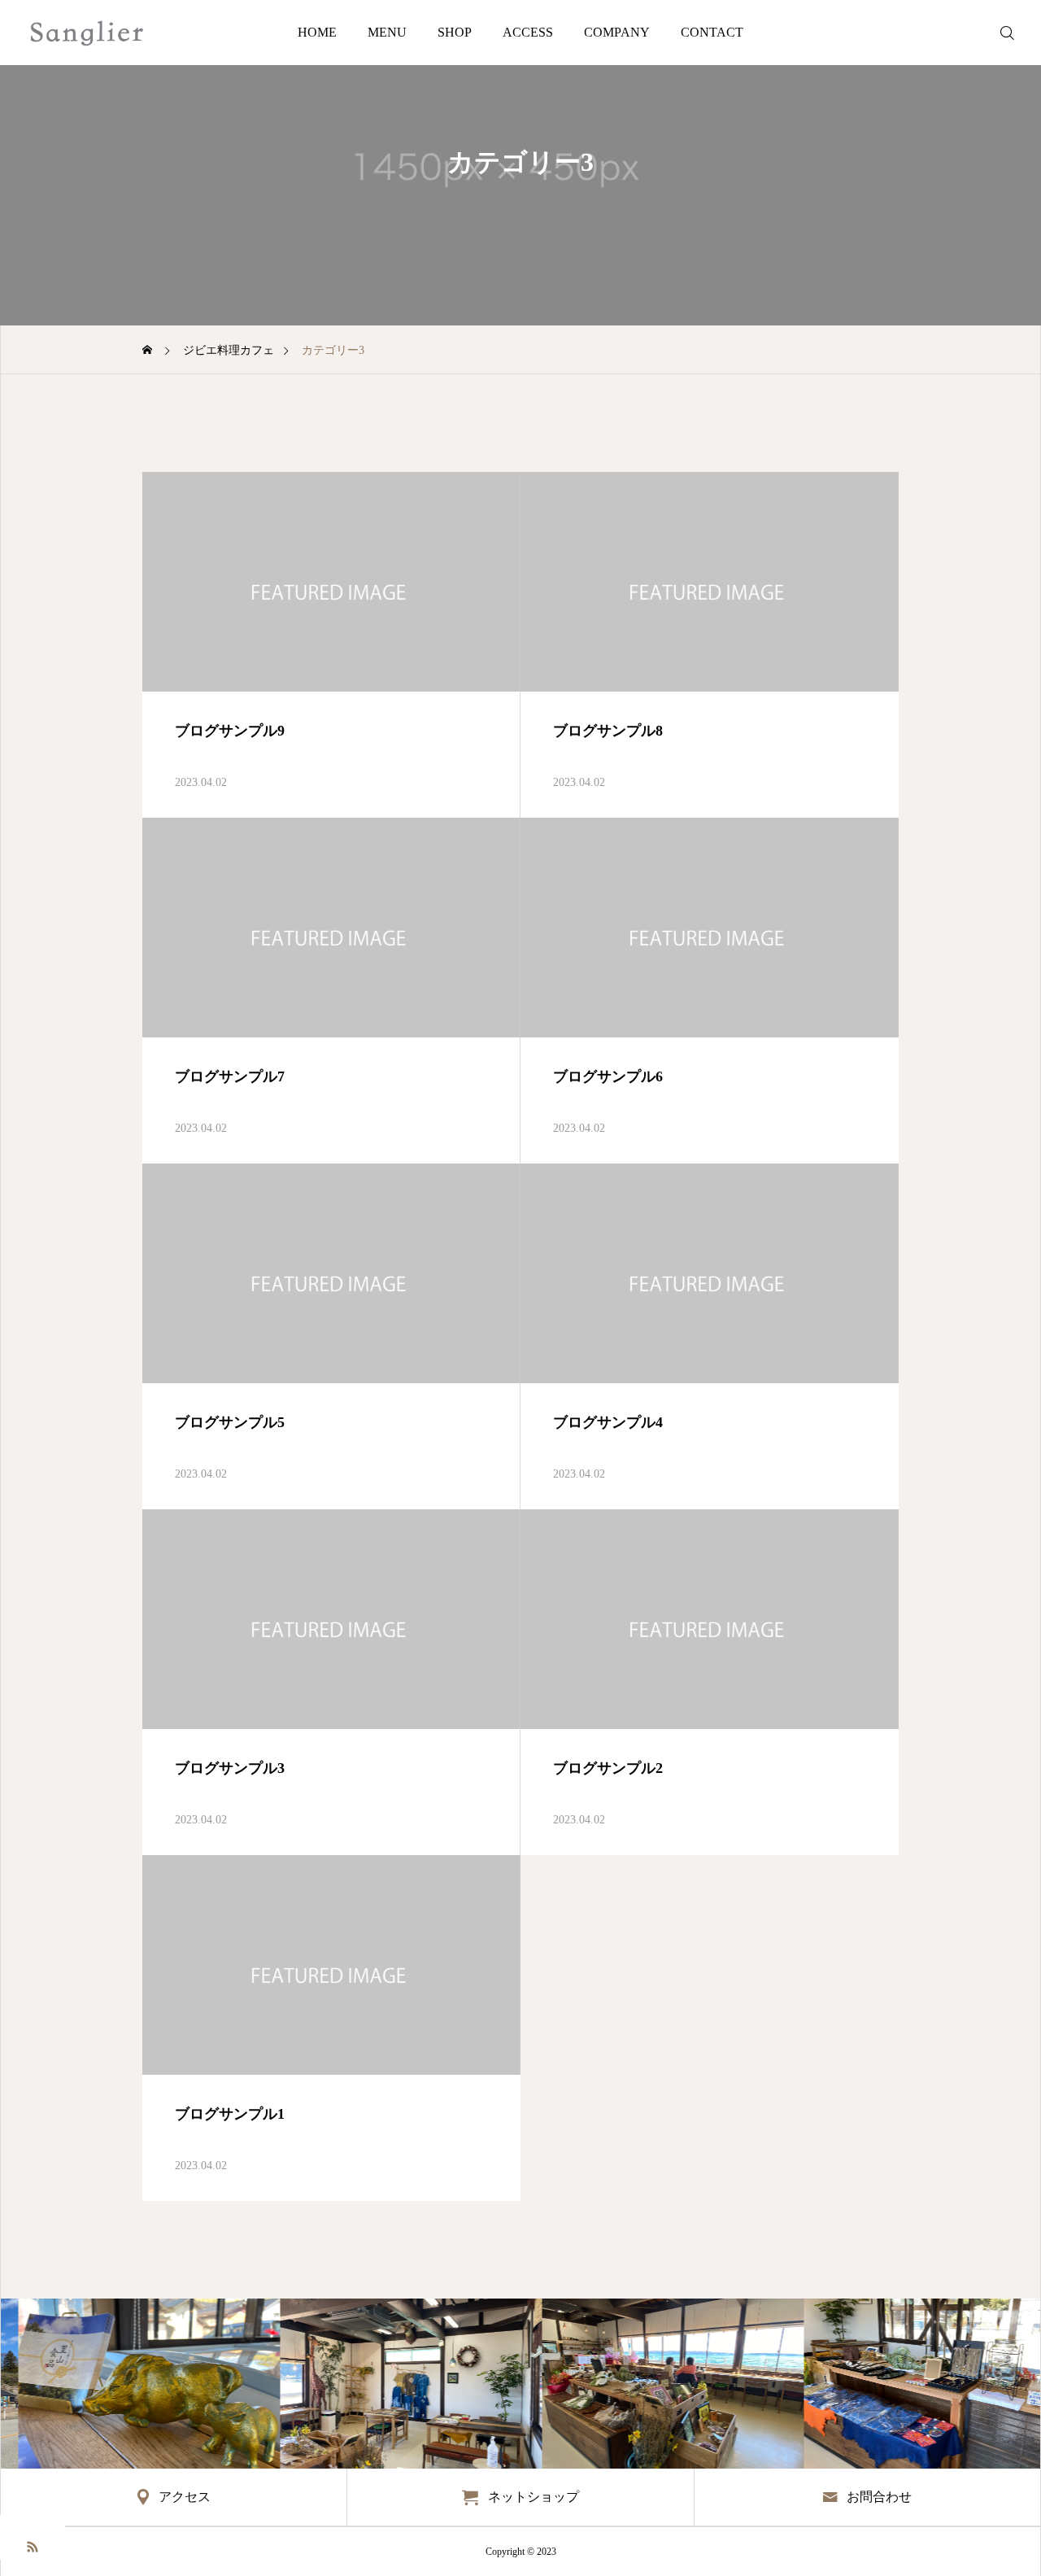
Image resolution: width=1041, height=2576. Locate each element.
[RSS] (33, 2545)
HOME (317, 32)
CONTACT (712, 32)
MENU (387, 32)
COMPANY (617, 32)
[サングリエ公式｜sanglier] (87, 33)
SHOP (455, 32)
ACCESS (528, 32)
